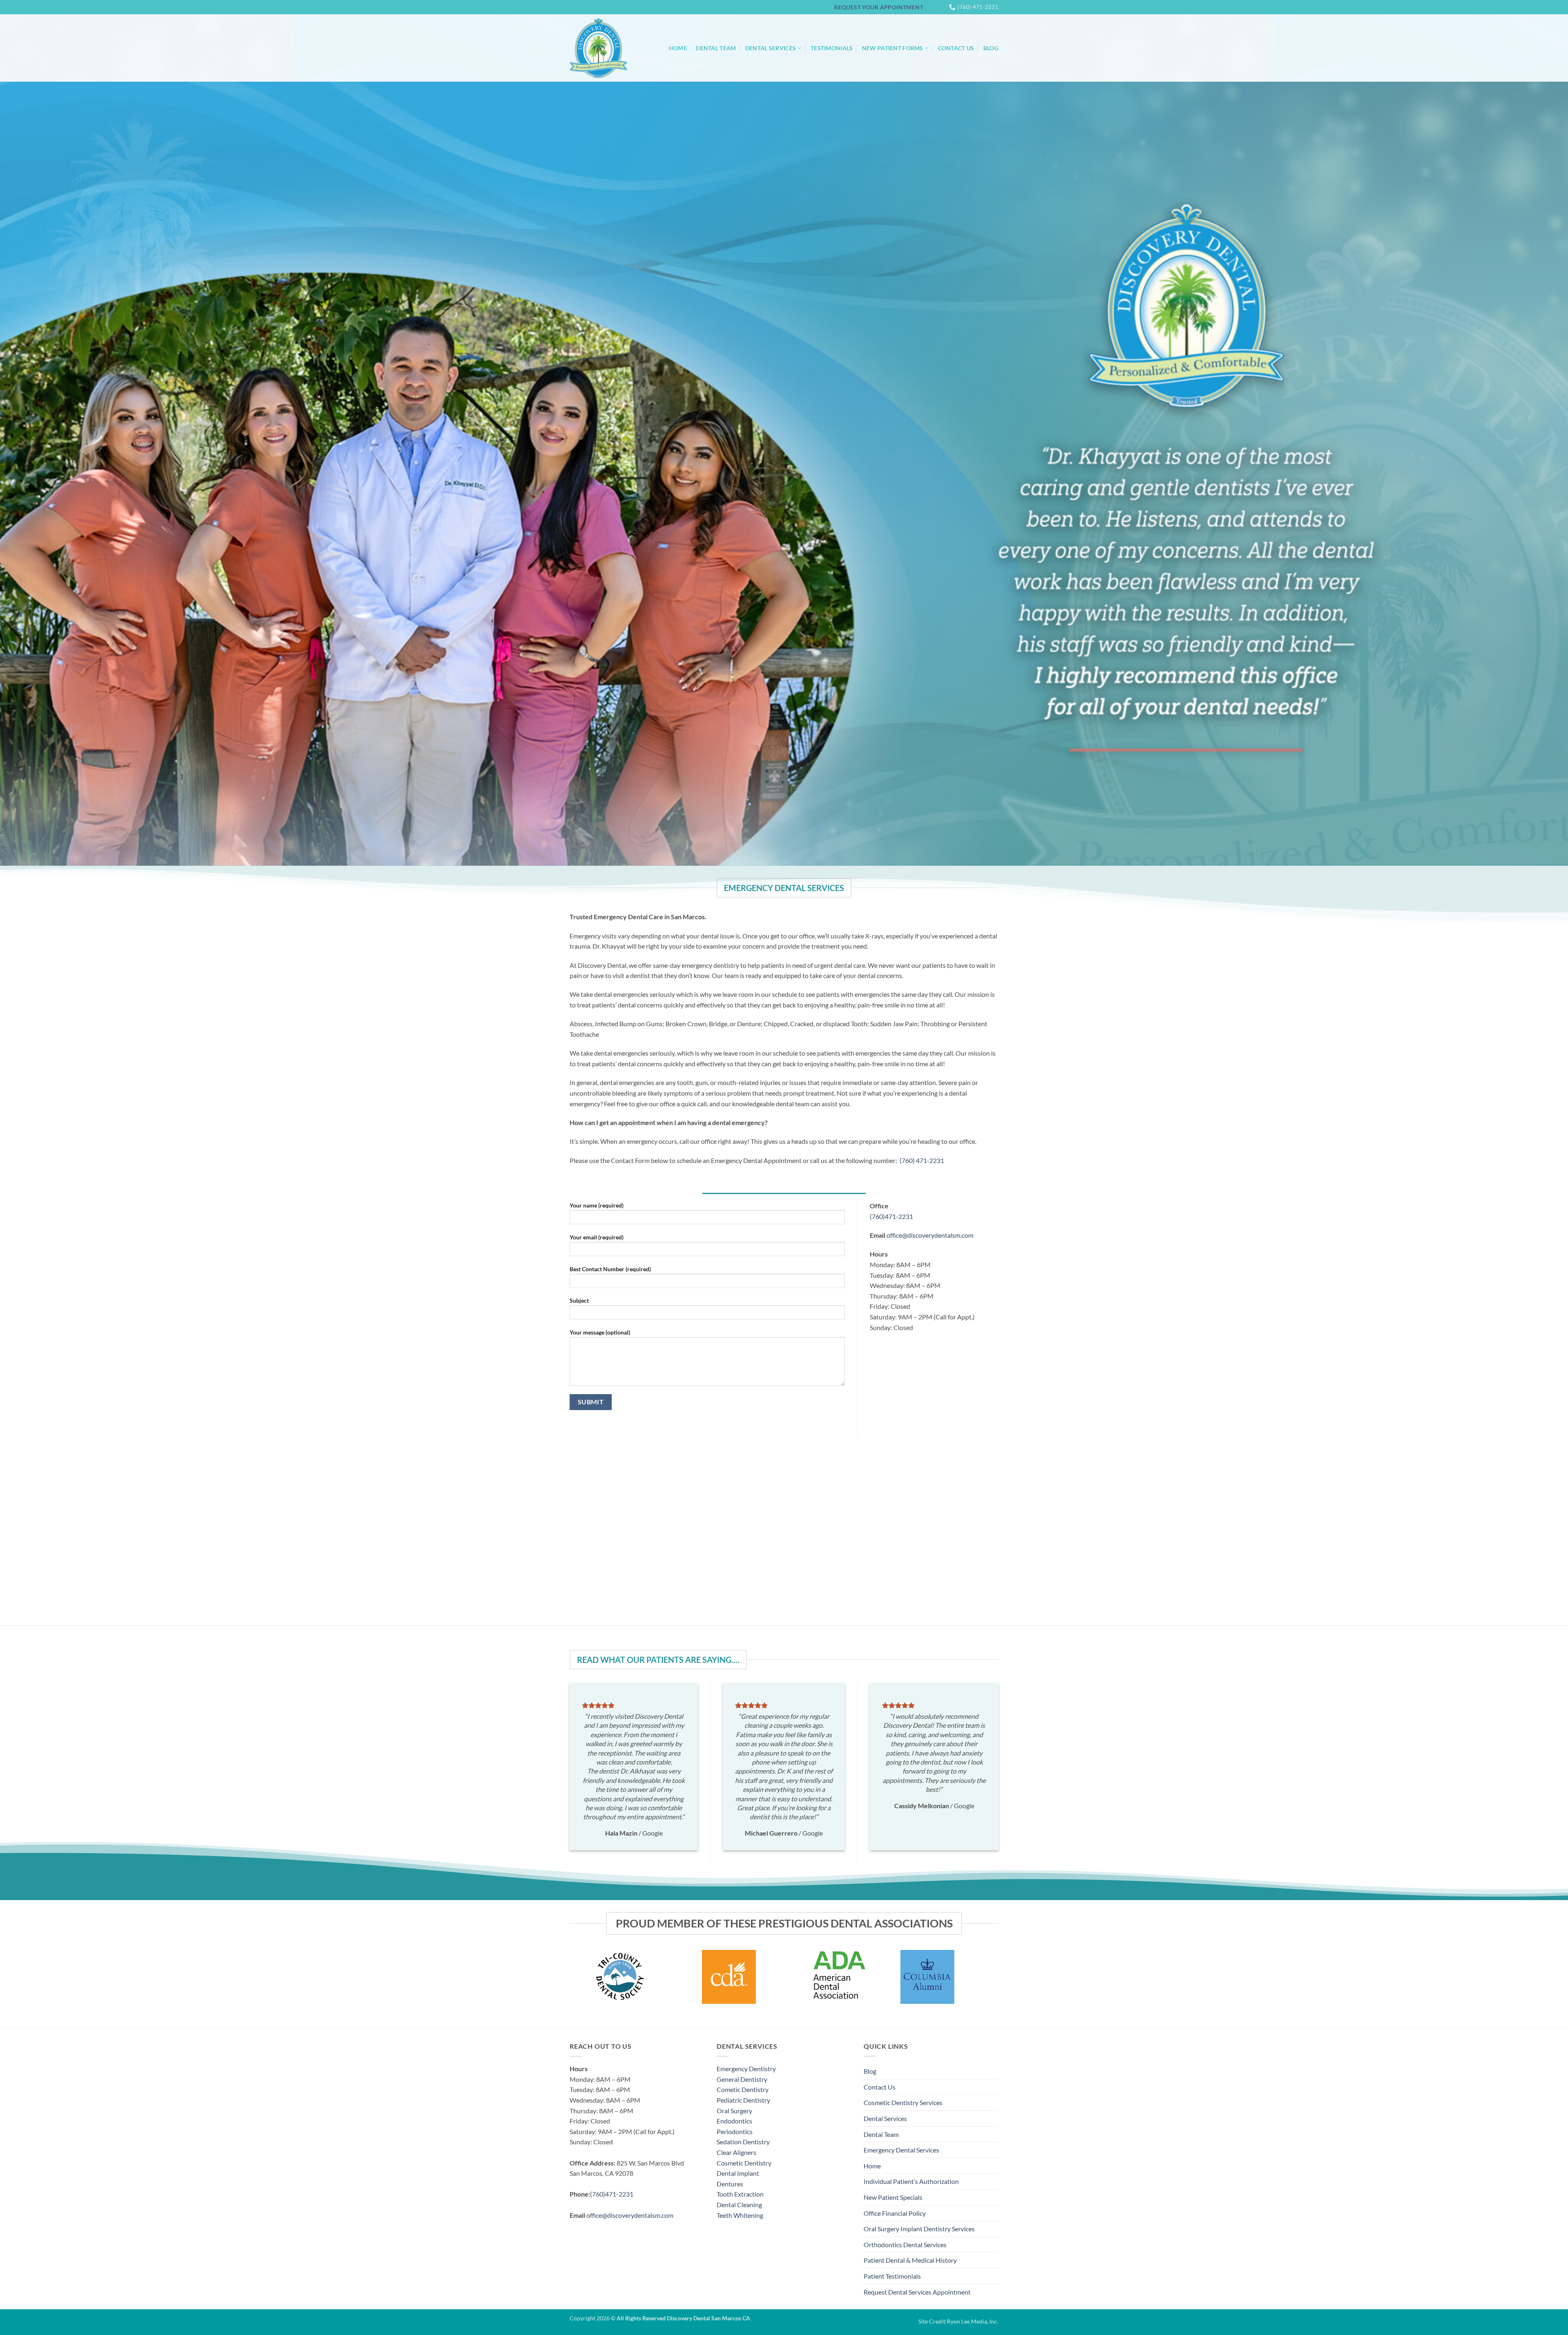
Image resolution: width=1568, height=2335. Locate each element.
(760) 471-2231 (922, 1160)
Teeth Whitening (740, 2215)
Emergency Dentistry (746, 2069)
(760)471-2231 (891, 1216)
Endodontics (734, 2121)
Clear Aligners (736, 2152)
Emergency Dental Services (901, 2150)
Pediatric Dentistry (743, 2100)
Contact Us (956, 48)
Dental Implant (738, 2173)
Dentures (730, 2184)
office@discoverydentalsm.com (930, 1235)
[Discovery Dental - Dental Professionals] (598, 48)
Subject (579, 1300)
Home (678, 48)
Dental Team (716, 48)
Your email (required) (597, 1237)
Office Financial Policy (895, 2213)
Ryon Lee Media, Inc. (973, 2321)
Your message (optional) (600, 1332)
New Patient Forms (893, 48)
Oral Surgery (734, 2111)
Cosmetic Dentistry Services (903, 2102)
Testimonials (832, 48)
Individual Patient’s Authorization (911, 2181)
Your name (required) (597, 1205)
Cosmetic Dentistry (744, 2163)
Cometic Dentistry (743, 2089)
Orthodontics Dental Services (905, 2245)
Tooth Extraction (740, 2194)
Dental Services (771, 48)
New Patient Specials (893, 2197)
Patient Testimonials (892, 2276)
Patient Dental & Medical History (910, 2260)
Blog (991, 48)
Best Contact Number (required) (610, 1269)
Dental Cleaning (739, 2205)
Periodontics (735, 2131)
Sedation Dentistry (743, 2142)
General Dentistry (742, 2079)
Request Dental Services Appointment (917, 2292)
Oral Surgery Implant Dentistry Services (919, 2229)
